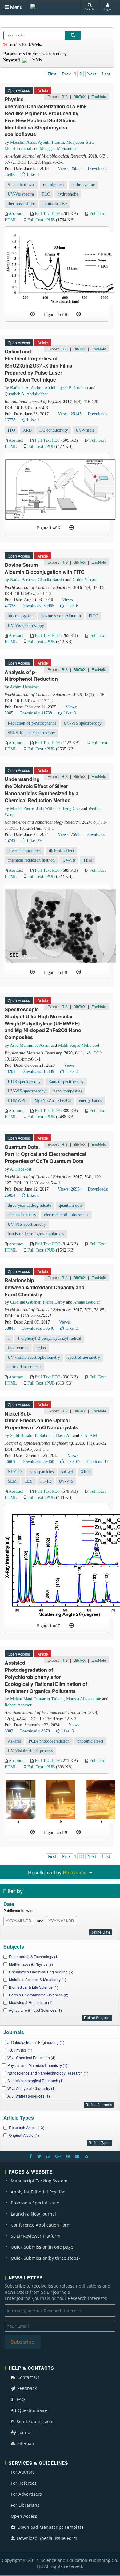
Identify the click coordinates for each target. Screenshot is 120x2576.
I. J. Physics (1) (20, 2050)
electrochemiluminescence (67, 1215)
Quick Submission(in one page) (43, 2247)
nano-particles (41, 1472)
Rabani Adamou (18, 1705)
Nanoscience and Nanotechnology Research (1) (48, 2073)
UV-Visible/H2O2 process (30, 1751)
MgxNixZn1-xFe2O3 (53, 1101)
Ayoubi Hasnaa (51, 142)
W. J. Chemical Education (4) (31, 2058)
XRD (27, 430)
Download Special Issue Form (46, 2538)
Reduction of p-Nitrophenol (32, 723)
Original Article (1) (24, 2135)
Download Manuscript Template (50, 2527)
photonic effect (90, 1741)
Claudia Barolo (51, 580)
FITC (93, 616)
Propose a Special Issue (35, 2203)
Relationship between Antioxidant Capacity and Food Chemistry (45, 1287)
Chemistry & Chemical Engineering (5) (41, 1972)
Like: (33, 175)
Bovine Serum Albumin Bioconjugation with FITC (45, 568)
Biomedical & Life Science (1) (34, 1987)
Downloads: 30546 (38, 1328)
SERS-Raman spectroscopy (31, 733)
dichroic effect (62, 851)
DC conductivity (54, 430)
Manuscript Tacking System (39, 2181)
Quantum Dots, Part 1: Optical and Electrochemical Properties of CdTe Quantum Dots (45, 1154)
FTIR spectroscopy (24, 1082)
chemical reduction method (31, 860)
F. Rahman (44, 1436)
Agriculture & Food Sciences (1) (35, 2010)
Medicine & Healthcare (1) (31, 2002)
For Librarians (25, 2505)
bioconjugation (21, 616)
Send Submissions (35, 2421)
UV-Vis (69, 860)
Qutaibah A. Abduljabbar (26, 394)
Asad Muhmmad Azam (30, 1045)
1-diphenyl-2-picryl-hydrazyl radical (49, 1338)
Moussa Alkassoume (84, 1699)
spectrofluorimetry (84, 1357)
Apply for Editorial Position (38, 2192)
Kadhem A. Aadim (26, 388)
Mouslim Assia (23, 142)
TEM (88, 860)
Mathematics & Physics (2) (31, 1964)
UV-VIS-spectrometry (27, 1224)
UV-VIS (66, 1481)
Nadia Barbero (23, 580)
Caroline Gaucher (25, 1302)
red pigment (54, 185)
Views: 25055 (70, 168)
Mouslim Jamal (18, 149)
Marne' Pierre (22, 808)
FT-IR (46, 1481)
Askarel (14, 1741)
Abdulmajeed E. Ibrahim (66, 388)
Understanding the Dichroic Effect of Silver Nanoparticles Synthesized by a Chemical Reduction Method (42, 790)
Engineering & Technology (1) (34, 1956)
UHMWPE (17, 1101)
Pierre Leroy (54, 1302)
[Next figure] (79, 314)
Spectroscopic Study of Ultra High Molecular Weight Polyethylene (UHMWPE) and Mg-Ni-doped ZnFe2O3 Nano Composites (43, 1023)
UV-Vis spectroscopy (26, 625)
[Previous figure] (32, 314)
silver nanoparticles (24, 851)
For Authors (23, 2472)
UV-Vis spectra (21, 194)
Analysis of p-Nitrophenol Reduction (31, 676)
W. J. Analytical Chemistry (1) (32, 2088)
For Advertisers (26, 2494)
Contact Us (28, 2377)
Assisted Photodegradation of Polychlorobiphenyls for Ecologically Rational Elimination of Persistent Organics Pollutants (46, 1677)
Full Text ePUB (41, 220)
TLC (46, 194)
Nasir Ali (64, 1436)
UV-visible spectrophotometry (34, 1357)
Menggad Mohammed (59, 149)
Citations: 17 (98, 1462)
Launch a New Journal (33, 2214)
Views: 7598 (69, 835)
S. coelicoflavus (22, 185)
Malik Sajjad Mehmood (79, 1045)
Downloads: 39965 (38, 606)
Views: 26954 (70, 1189)
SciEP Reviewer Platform (36, 2236)
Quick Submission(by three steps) (45, 2258)
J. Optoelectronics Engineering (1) (36, 2042)
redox (41, 1348)
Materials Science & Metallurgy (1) (38, 1979)
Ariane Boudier (87, 1302)
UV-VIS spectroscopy (83, 723)
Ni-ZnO (15, 1472)
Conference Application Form (41, 2225)
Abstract (16, 214)
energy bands (90, 1101)
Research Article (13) (27, 2127)
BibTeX (80, 96)
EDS (28, 1481)
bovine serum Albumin (61, 616)
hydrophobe (68, 194)
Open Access (24, 2516)
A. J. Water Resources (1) (29, 2096)
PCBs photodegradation (49, 1741)
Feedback (26, 2388)
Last (106, 74)
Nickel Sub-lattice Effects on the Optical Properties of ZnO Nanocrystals (41, 1421)
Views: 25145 (70, 414)
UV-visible (85, 430)
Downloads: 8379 (35, 1731)
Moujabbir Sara (80, 142)
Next (92, 74)
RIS (65, 96)
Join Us (25, 2432)
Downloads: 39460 (38, 1462)
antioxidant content (24, 1367)
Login (108, 9)
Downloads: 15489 (38, 1071)
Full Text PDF (47, 214)
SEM (12, 1481)
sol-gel (67, 1472)
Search (89, 9)
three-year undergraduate (29, 1205)
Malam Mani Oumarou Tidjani (37, 1699)
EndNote (99, 96)
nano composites (68, 1091)
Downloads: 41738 (36, 713)
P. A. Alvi (89, 1436)
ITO (11, 430)
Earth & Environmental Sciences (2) (39, 1995)
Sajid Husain (21, 1436)
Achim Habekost (24, 687)
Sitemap (25, 2443)
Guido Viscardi (86, 580)
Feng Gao (71, 808)
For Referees (24, 2483)
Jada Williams (48, 808)
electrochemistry (22, 1215)
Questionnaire (32, 2410)
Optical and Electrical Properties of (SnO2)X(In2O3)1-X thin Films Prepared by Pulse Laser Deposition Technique (38, 365)
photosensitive (55, 204)
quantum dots (70, 1205)
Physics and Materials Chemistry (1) (37, 2065)
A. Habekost (21, 1169)
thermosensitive (21, 204)
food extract (18, 1348)
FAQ (20, 2399)
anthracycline (83, 185)
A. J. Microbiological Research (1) (36, 2081)
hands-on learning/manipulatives (36, 1234)
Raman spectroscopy (66, 1082)
